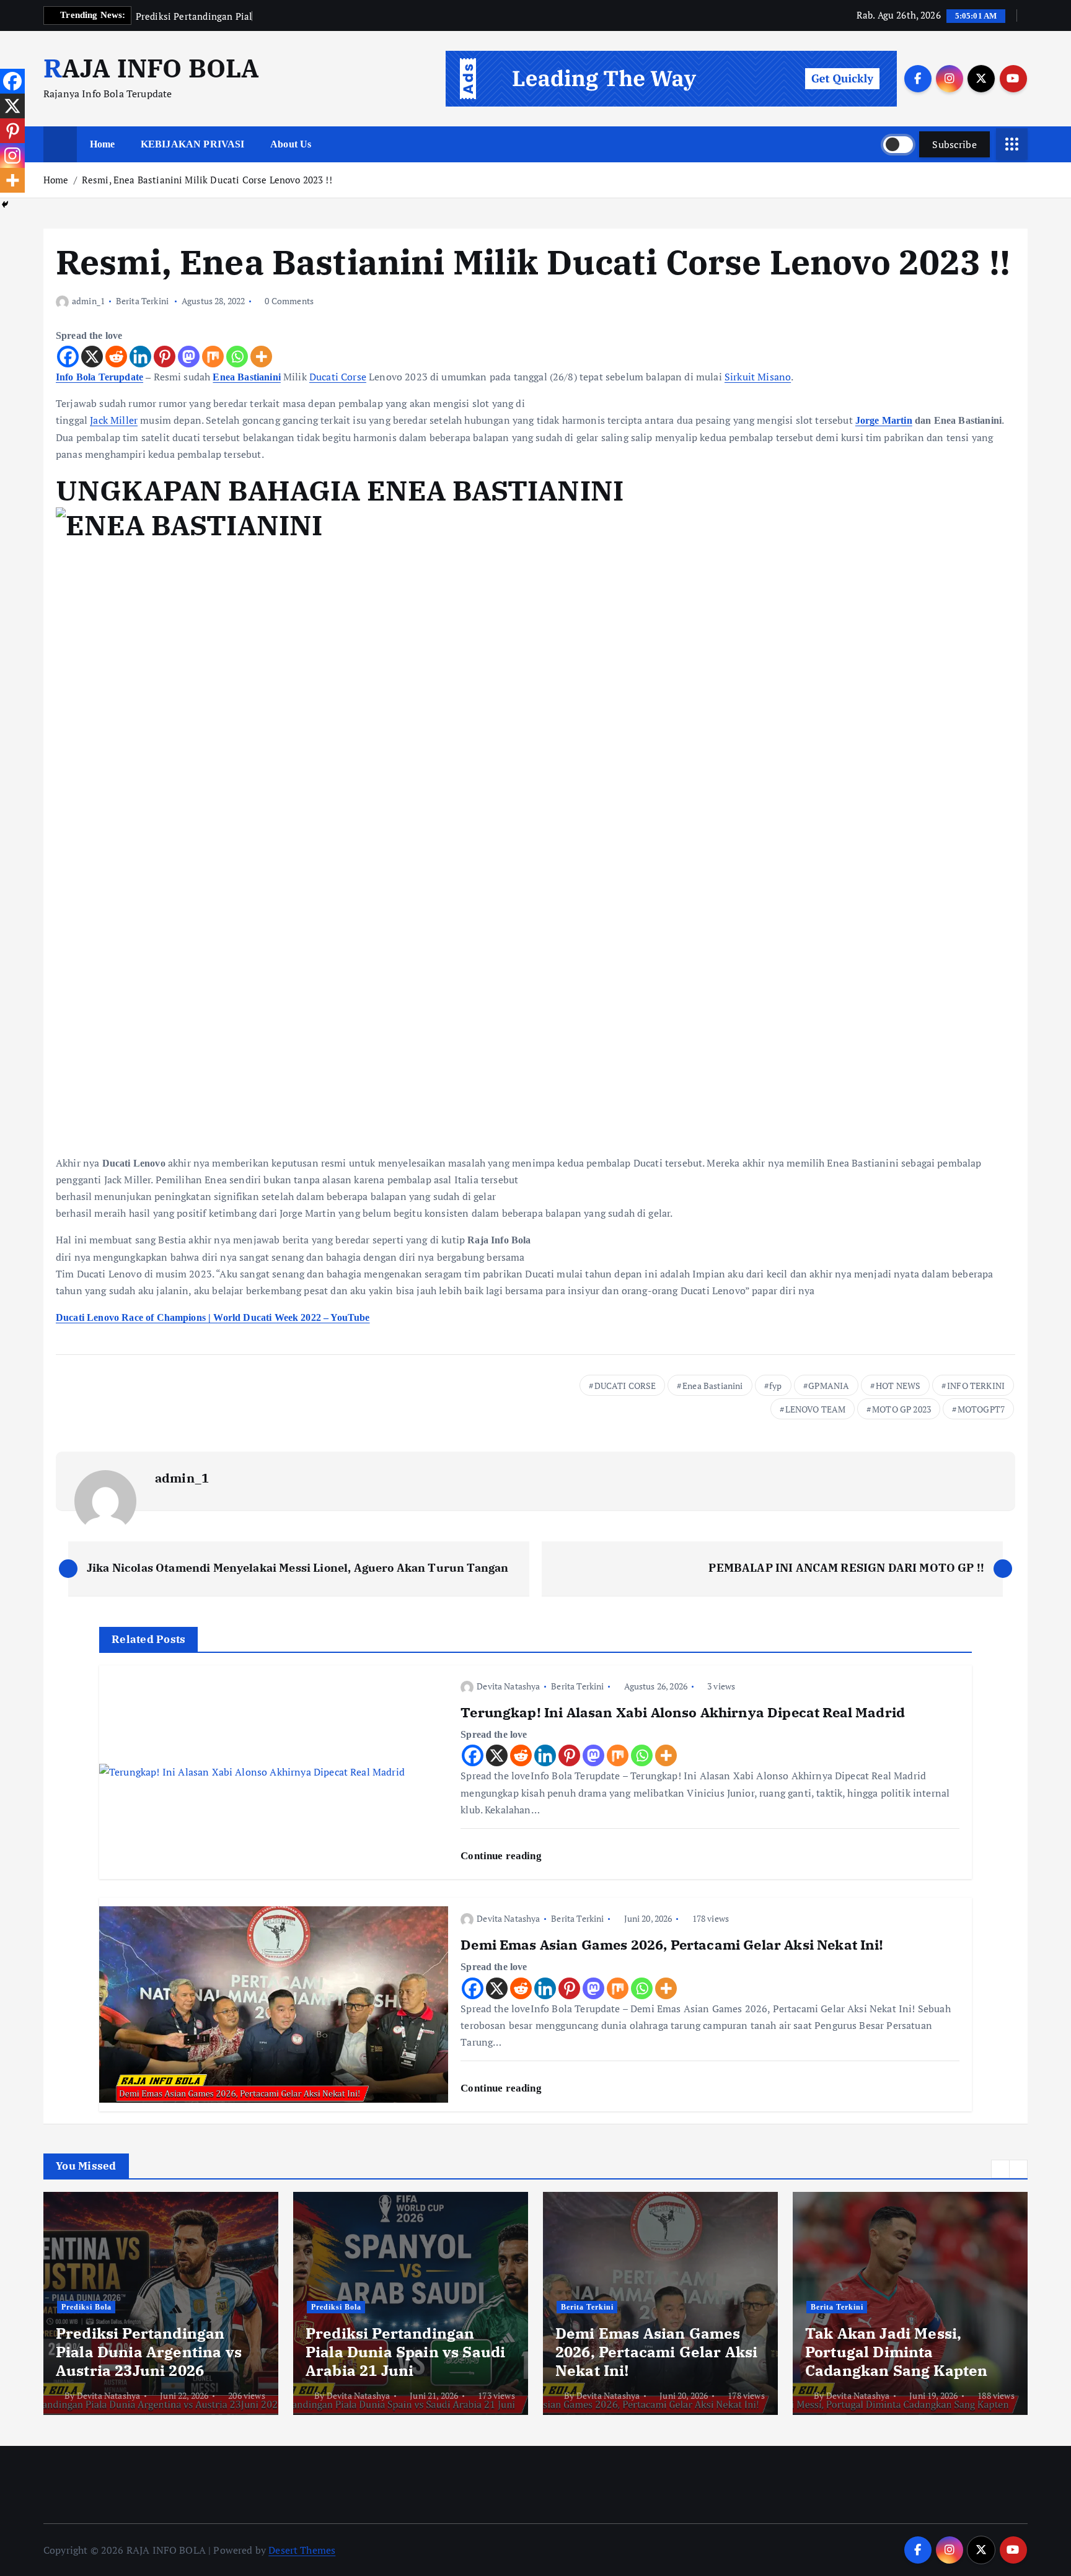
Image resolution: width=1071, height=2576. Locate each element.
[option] (161, 2303)
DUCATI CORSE (625, 1386)
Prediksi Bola (86, 2307)
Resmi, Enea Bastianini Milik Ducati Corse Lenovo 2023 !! (207, 180)
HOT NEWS (898, 1386)
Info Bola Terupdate (99, 377)
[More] (261, 357)
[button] (1000, 2169)
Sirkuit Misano (758, 377)
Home (103, 144)
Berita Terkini (142, 301)
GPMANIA (829, 1386)
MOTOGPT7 (981, 1409)
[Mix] (213, 357)
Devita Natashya (508, 1686)
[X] (92, 357)
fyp (775, 1386)
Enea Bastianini (246, 377)
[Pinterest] (165, 357)
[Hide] (5, 204)
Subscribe (954, 144)
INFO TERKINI (976, 1386)
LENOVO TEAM (816, 1409)
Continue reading (502, 1856)
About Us (291, 144)
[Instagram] (12, 156)
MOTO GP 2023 (901, 1409)
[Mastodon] (189, 357)
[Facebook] (68, 357)
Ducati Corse (338, 377)
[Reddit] (116, 357)
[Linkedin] (140, 357)
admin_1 (88, 301)
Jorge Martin (884, 420)
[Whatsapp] (237, 357)
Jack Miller (114, 420)
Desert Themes (302, 2550)
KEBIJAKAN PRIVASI (193, 144)
